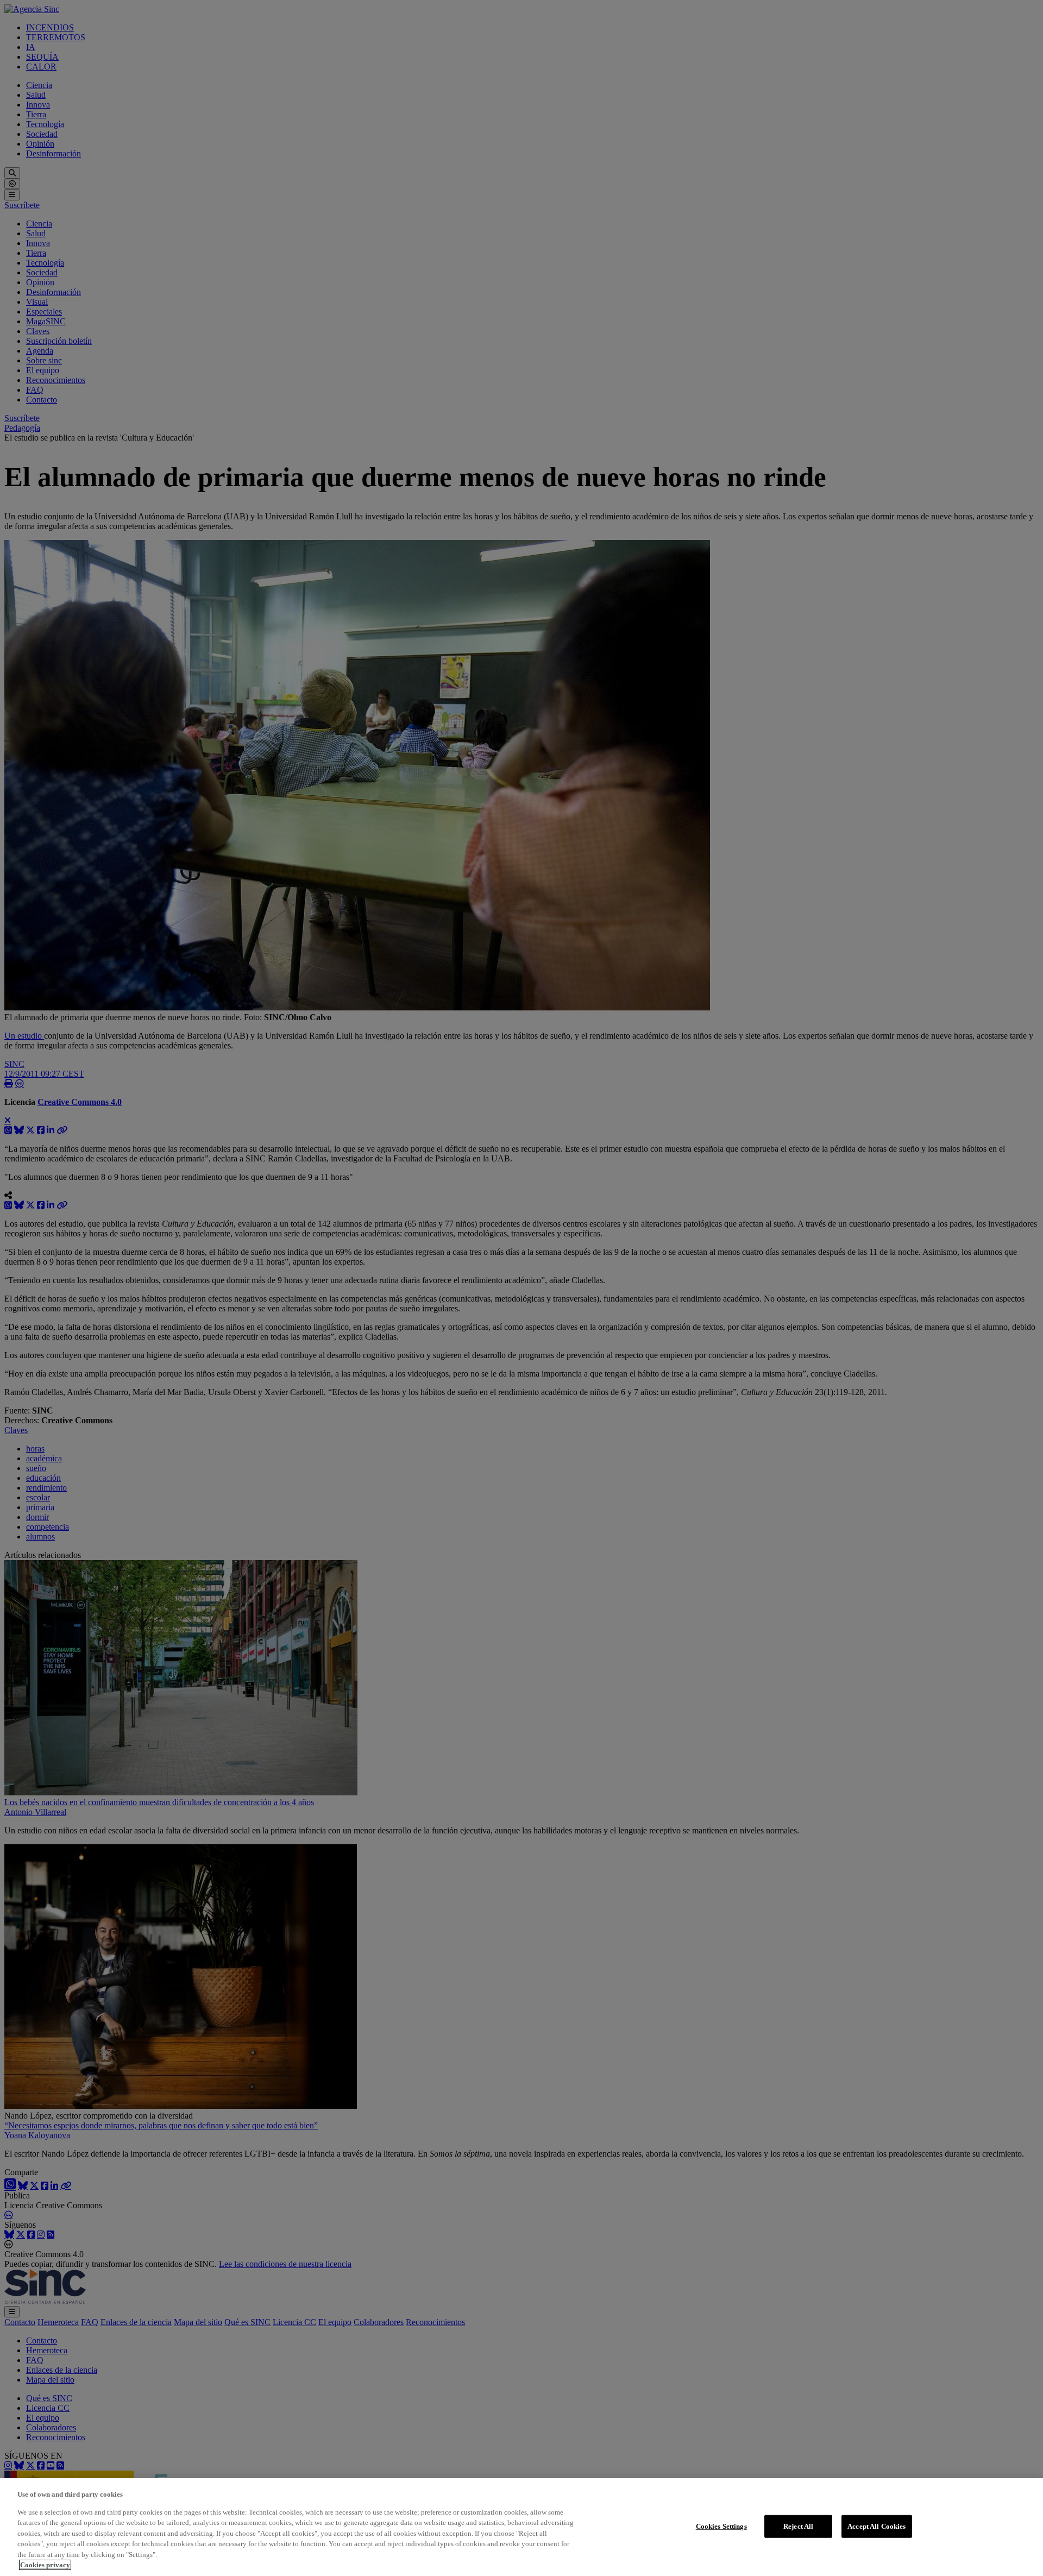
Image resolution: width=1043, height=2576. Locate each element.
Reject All (798, 2526)
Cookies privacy (45, 2565)
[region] (521, 2527)
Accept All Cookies (877, 2526)
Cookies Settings (721, 2526)
